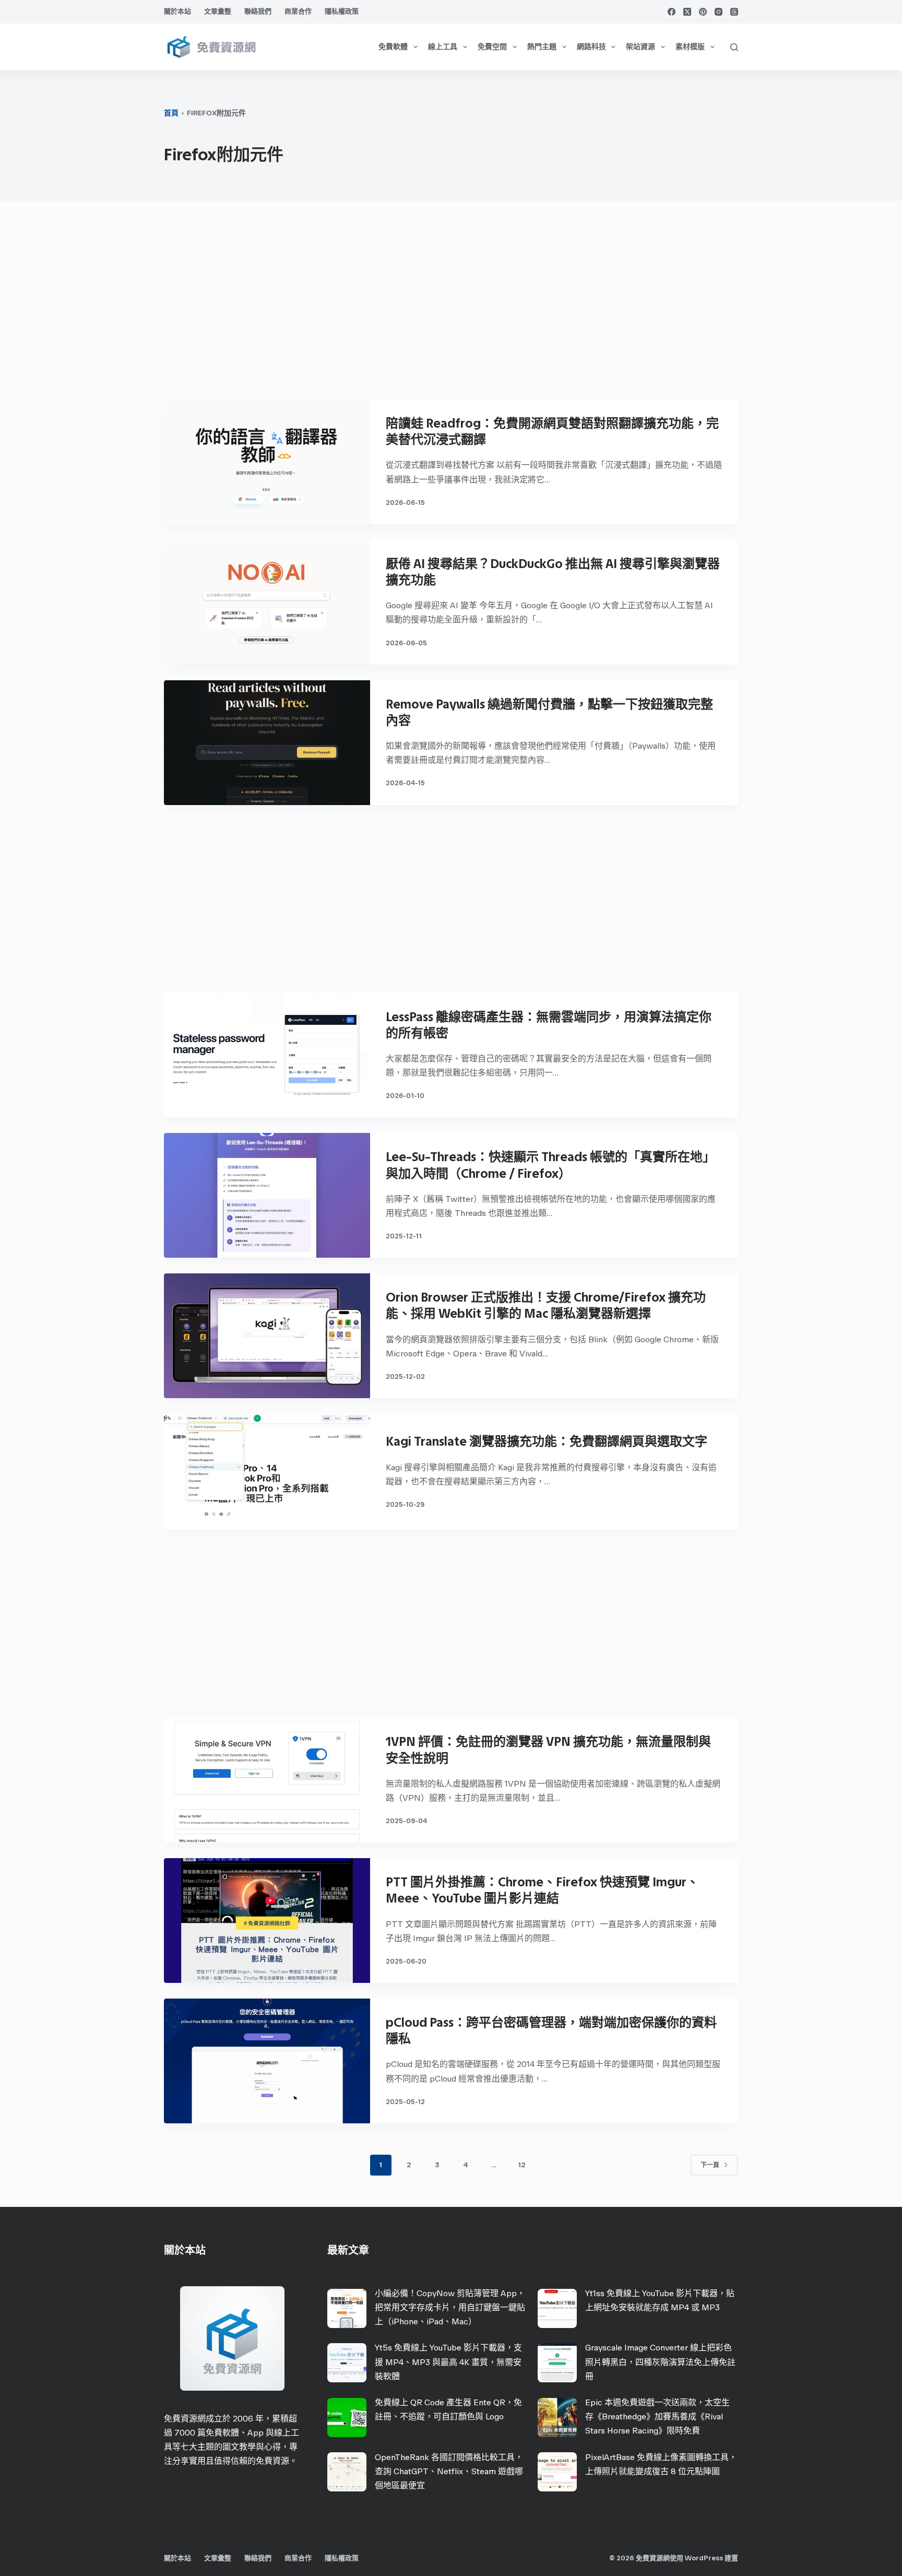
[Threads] (734, 12)
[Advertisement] (451, 305)
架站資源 (640, 47)
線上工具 (443, 47)
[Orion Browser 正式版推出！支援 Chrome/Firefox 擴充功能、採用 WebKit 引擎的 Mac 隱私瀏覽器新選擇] (267, 1336)
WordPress (704, 2558)
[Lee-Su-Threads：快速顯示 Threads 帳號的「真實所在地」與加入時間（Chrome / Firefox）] (267, 1195)
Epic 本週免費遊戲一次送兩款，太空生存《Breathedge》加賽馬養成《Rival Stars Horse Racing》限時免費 (657, 2417)
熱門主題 (542, 47)
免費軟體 (393, 47)
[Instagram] (719, 12)
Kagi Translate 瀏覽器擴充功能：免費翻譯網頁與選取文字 (547, 1441)
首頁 (171, 113)
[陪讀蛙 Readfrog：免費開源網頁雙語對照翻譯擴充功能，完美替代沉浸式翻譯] (267, 462)
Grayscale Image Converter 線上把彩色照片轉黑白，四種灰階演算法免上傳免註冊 (660, 2362)
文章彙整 (218, 11)
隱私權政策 (342, 11)
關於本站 (177, 11)
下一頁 (710, 2165)
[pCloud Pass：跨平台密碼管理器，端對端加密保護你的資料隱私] (267, 2061)
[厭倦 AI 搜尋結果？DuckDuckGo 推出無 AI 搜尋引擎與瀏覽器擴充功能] (267, 602)
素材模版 (690, 47)
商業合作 (298, 11)
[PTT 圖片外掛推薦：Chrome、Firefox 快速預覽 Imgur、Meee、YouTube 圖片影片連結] (267, 1921)
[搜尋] (734, 47)
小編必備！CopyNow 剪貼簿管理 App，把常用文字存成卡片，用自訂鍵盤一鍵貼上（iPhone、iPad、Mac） (450, 2307)
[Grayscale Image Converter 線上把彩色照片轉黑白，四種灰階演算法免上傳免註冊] (557, 2363)
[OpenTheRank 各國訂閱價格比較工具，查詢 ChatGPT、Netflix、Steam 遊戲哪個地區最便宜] (347, 2472)
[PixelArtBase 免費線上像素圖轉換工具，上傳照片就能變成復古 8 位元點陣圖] (557, 2472)
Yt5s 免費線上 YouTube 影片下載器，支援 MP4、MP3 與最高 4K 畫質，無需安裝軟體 (448, 2362)
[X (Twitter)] (687, 12)
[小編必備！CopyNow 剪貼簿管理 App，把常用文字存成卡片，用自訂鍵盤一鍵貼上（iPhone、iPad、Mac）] (347, 2308)
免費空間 (492, 47)
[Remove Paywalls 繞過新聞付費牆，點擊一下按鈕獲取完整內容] (267, 743)
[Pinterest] (703, 12)
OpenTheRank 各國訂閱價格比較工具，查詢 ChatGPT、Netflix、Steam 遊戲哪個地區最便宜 (449, 2471)
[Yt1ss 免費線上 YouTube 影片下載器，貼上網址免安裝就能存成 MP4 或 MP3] (557, 2308)
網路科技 (591, 47)
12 (521, 2165)
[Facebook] (672, 12)
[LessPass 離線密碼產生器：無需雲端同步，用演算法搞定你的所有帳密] (267, 1055)
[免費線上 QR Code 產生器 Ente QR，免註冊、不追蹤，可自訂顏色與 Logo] (347, 2418)
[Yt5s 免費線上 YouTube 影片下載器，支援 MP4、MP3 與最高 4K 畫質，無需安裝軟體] (347, 2363)
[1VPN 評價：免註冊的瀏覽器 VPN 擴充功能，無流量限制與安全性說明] (267, 1780)
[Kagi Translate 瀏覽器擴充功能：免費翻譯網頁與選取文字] (267, 1472)
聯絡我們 (258, 11)
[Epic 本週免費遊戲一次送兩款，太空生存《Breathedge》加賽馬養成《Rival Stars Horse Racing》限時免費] (557, 2418)
